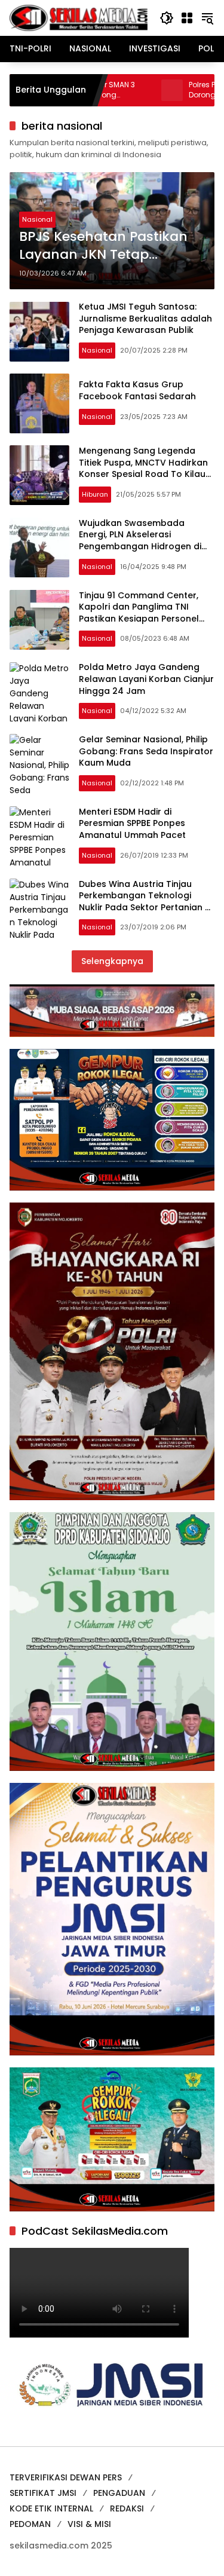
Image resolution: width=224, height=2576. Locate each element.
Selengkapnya (112, 961)
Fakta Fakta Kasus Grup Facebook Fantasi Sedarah (137, 390)
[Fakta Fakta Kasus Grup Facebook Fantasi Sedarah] (39, 403)
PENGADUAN (119, 2493)
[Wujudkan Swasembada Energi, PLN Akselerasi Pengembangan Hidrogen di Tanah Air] (39, 547)
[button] (167, 18)
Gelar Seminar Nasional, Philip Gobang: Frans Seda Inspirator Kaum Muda (146, 751)
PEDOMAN (30, 2524)
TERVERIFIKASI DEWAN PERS (66, 2477)
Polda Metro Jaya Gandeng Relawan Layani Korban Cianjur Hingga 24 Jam (146, 679)
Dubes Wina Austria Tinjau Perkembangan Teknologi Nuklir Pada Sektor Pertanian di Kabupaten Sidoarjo (146, 902)
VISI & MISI (89, 2524)
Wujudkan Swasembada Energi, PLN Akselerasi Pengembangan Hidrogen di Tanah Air (140, 541)
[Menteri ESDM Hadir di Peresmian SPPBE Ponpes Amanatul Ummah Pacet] (39, 836)
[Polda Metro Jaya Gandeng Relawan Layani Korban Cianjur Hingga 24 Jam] (39, 692)
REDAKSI (127, 2508)
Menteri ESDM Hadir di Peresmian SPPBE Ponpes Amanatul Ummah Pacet (132, 823)
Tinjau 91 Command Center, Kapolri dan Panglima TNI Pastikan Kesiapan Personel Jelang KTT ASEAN (139, 613)
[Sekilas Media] (79, 17)
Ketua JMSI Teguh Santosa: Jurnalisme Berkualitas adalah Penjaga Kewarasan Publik (145, 318)
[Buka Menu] (187, 18)
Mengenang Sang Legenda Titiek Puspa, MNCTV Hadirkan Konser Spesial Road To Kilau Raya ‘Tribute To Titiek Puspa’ (143, 468)
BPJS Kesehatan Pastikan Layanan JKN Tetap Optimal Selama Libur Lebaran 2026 (103, 246)
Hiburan (95, 494)
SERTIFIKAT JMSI (43, 2493)
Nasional (37, 219)
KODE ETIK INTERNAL (51, 2508)
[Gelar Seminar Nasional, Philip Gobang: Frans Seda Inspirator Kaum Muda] (39, 764)
